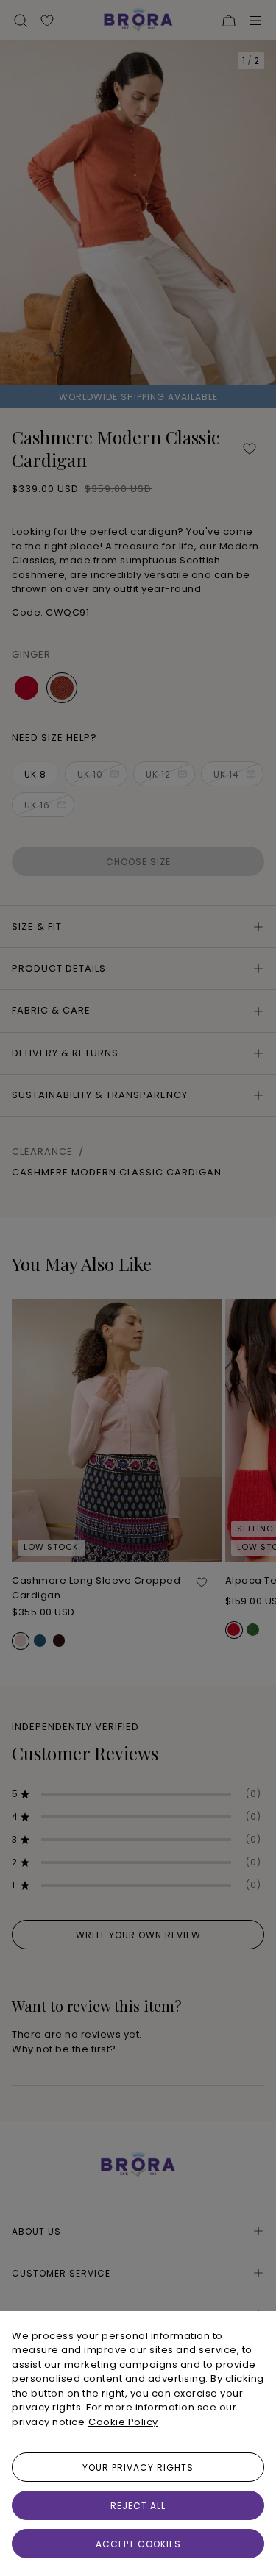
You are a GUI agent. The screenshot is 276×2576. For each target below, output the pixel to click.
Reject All (138, 2506)
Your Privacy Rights (138, 2468)
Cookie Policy (123, 2422)
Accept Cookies (138, 2544)
